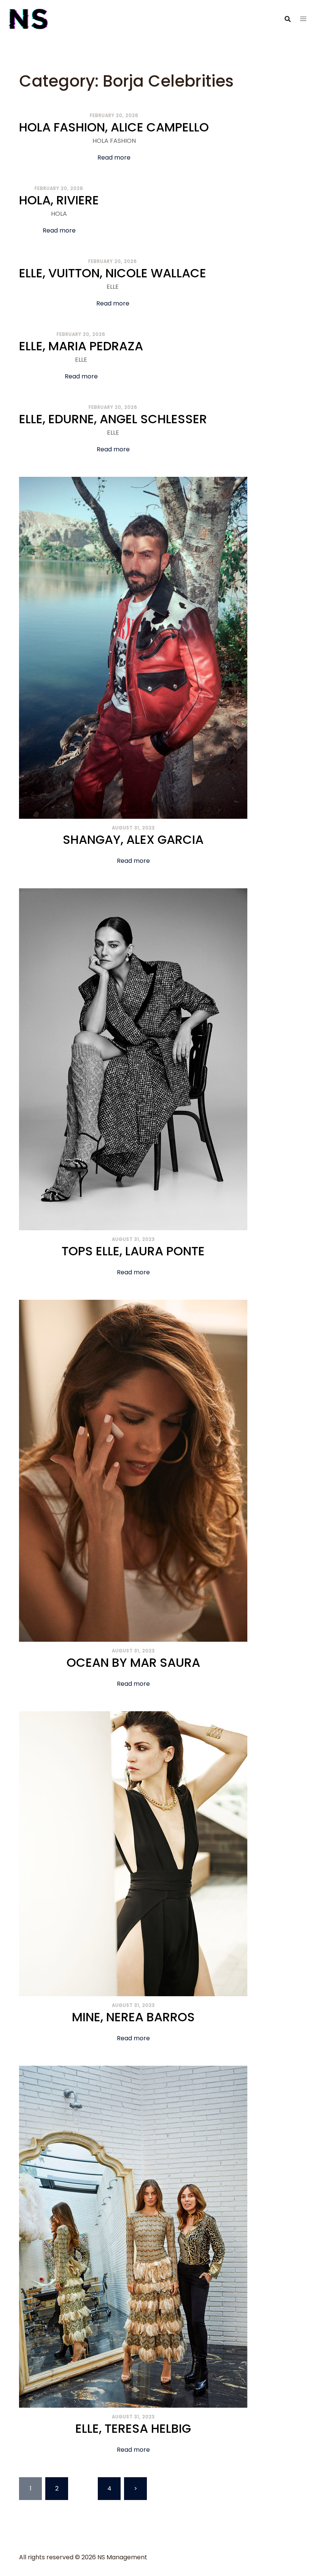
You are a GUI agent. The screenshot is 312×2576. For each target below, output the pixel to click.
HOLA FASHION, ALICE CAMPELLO (114, 127)
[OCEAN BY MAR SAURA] (133, 1470)
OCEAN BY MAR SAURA (133, 1662)
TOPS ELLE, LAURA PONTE (133, 1251)
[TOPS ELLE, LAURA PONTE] (133, 1059)
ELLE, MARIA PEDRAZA (81, 346)
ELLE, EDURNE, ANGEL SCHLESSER (113, 419)
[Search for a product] (288, 19)
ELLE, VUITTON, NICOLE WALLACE (113, 273)
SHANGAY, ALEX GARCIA (133, 839)
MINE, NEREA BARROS (133, 2017)
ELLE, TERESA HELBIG (133, 2428)
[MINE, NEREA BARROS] (133, 1853)
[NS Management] (29, 18)
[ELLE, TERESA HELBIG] (133, 2236)
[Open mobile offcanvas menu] (303, 19)
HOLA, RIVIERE (59, 200)
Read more (114, 157)
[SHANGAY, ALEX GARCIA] (133, 647)
